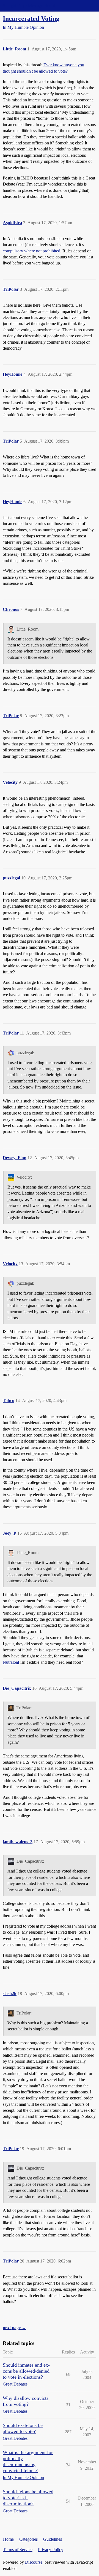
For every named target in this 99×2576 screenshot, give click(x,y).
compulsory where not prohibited (31, 251)
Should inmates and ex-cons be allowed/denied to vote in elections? (26, 2371)
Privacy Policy (51, 2550)
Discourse (34, 2562)
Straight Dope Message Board (29, 6)
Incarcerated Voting (31, 18)
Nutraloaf (11, 1662)
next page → (14, 2328)
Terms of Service (18, 2550)
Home (8, 2539)
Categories (28, 2539)
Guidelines (53, 2539)
